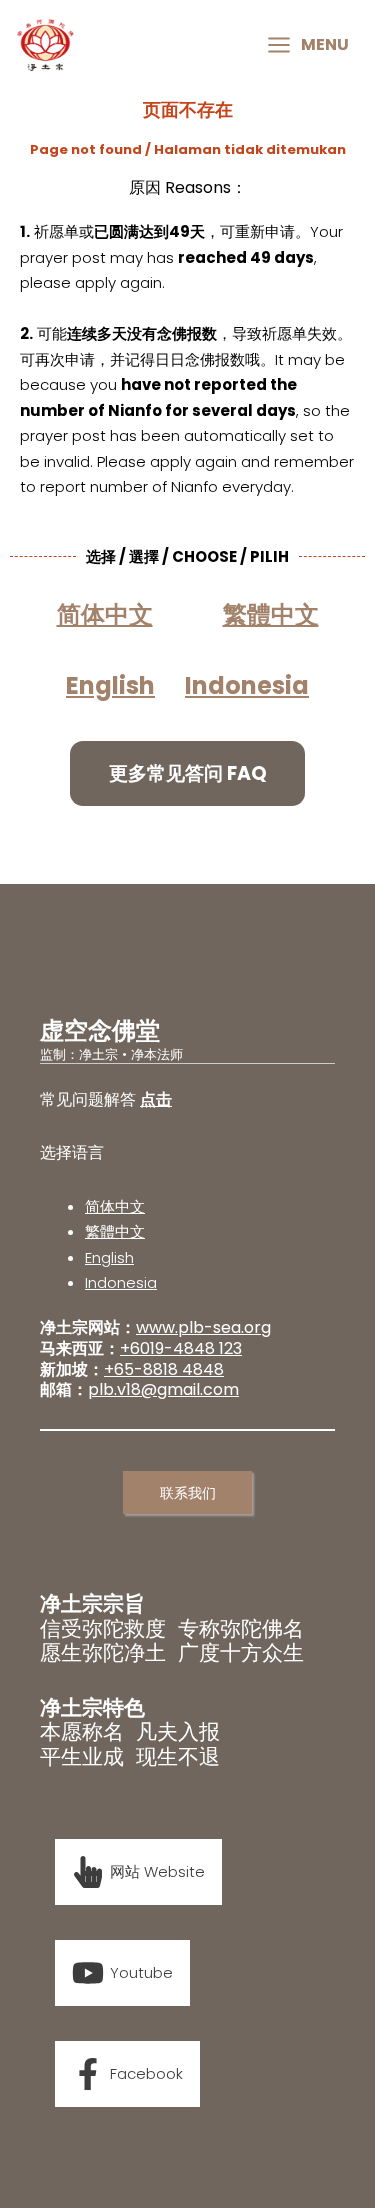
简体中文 (115, 1206)
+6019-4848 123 (181, 1348)
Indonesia (247, 685)
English (109, 1257)
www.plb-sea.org (203, 1327)
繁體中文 (115, 1231)
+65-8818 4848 (164, 1369)
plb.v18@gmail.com (163, 1389)
